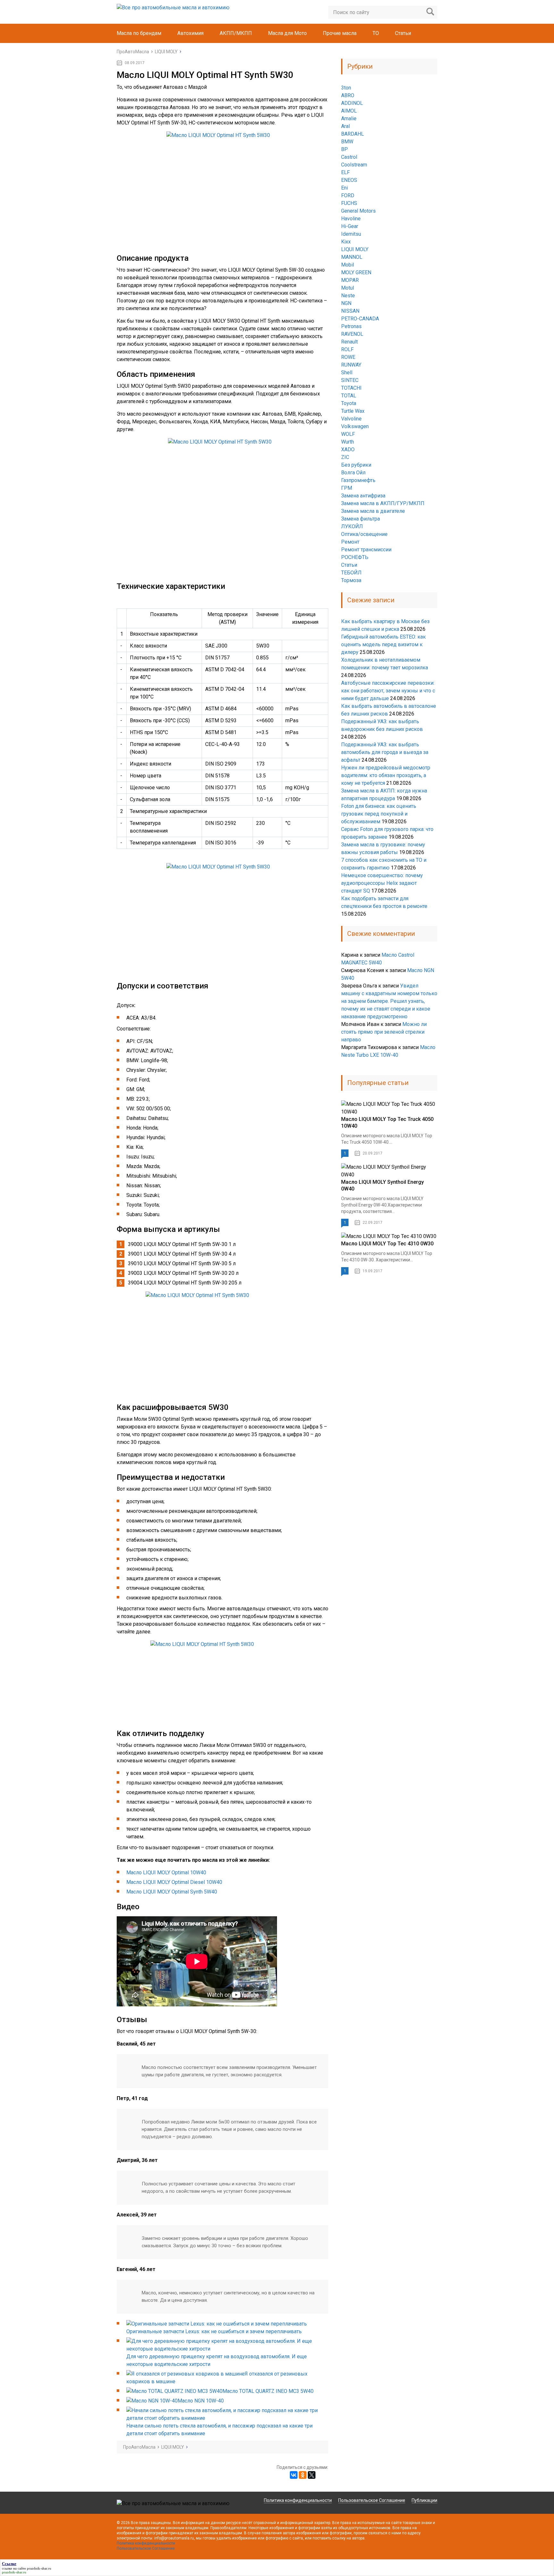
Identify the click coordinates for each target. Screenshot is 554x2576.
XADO (348, 449)
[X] (312, 2475)
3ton (346, 88)
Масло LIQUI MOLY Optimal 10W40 (166, 1873)
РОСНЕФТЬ (355, 557)
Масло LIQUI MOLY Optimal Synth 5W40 (172, 1892)
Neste (348, 296)
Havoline (351, 219)
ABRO (348, 95)
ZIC (345, 457)
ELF (345, 172)
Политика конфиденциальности (298, 2500)
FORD (348, 195)
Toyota (349, 403)
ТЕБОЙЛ (351, 573)
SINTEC (350, 380)
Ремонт (350, 542)
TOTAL (349, 396)
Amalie (349, 119)
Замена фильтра (361, 519)
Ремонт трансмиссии (366, 550)
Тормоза (351, 580)
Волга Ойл (353, 473)
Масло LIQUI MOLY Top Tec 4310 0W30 (387, 1244)
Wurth (348, 442)
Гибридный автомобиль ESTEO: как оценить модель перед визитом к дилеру (383, 644)
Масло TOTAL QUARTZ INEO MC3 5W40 (268, 2391)
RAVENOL (352, 334)
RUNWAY (351, 365)
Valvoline (351, 419)
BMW (347, 142)
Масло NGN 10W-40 (201, 2401)
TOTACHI (351, 388)
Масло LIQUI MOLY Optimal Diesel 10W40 (174, 1882)
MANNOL (352, 257)
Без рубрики (356, 465)
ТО (376, 33)
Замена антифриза (363, 496)
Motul (348, 288)
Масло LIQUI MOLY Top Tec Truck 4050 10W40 (387, 1123)
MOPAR (350, 280)
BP (344, 149)
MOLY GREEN (356, 272)
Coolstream (354, 165)
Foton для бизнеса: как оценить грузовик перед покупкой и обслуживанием (379, 814)
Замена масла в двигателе (373, 511)
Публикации (424, 2500)
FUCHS (349, 203)
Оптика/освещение (364, 534)
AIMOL (349, 111)
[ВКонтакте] (294, 2475)
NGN (346, 303)
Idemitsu (351, 234)
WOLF (348, 434)
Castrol (349, 157)
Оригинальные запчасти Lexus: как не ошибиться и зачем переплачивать (214, 2331)
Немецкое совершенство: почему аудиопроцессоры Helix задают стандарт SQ (382, 883)
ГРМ (347, 488)
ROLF (347, 349)
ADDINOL (352, 103)
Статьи (403, 33)
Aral (345, 126)
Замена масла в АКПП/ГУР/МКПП (383, 503)
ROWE (348, 357)
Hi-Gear (350, 226)
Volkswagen (355, 426)
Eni (344, 188)
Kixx (346, 242)
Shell (347, 373)
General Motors (358, 211)
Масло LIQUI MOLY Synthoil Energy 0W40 (382, 1185)
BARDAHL (353, 134)
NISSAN (350, 311)
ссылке (7, 2568)
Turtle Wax (353, 411)
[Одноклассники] (303, 2475)
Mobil (348, 265)
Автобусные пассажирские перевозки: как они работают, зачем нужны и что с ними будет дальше (388, 691)
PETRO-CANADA (360, 319)
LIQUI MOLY (355, 249)
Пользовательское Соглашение (372, 2500)
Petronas (351, 326)
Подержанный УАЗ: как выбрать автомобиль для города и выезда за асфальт (385, 752)
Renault (349, 342)
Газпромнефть (358, 480)
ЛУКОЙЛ (352, 526)
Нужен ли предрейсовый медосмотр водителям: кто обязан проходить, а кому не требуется (386, 775)
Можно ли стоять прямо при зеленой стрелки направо (384, 1032)
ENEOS (349, 180)
